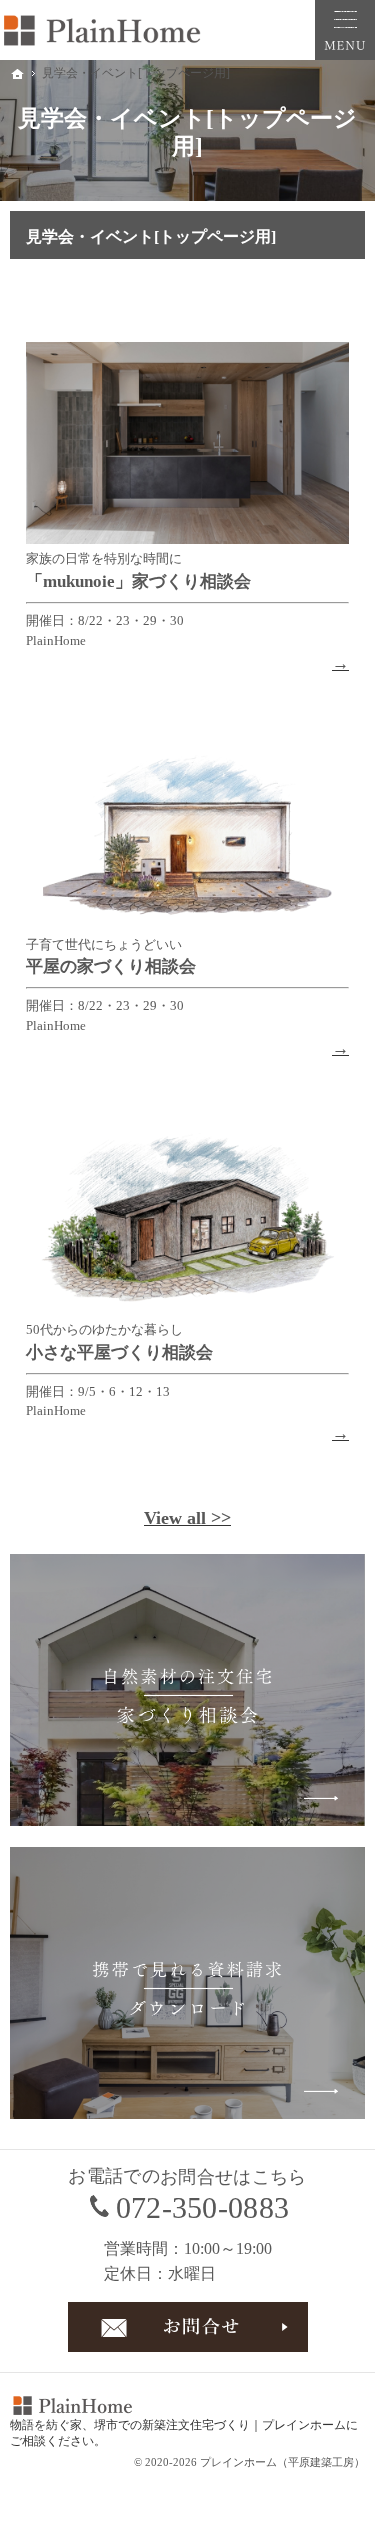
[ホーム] (18, 74)
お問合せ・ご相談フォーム (188, 2327)
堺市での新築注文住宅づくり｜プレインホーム (220, 2425)
